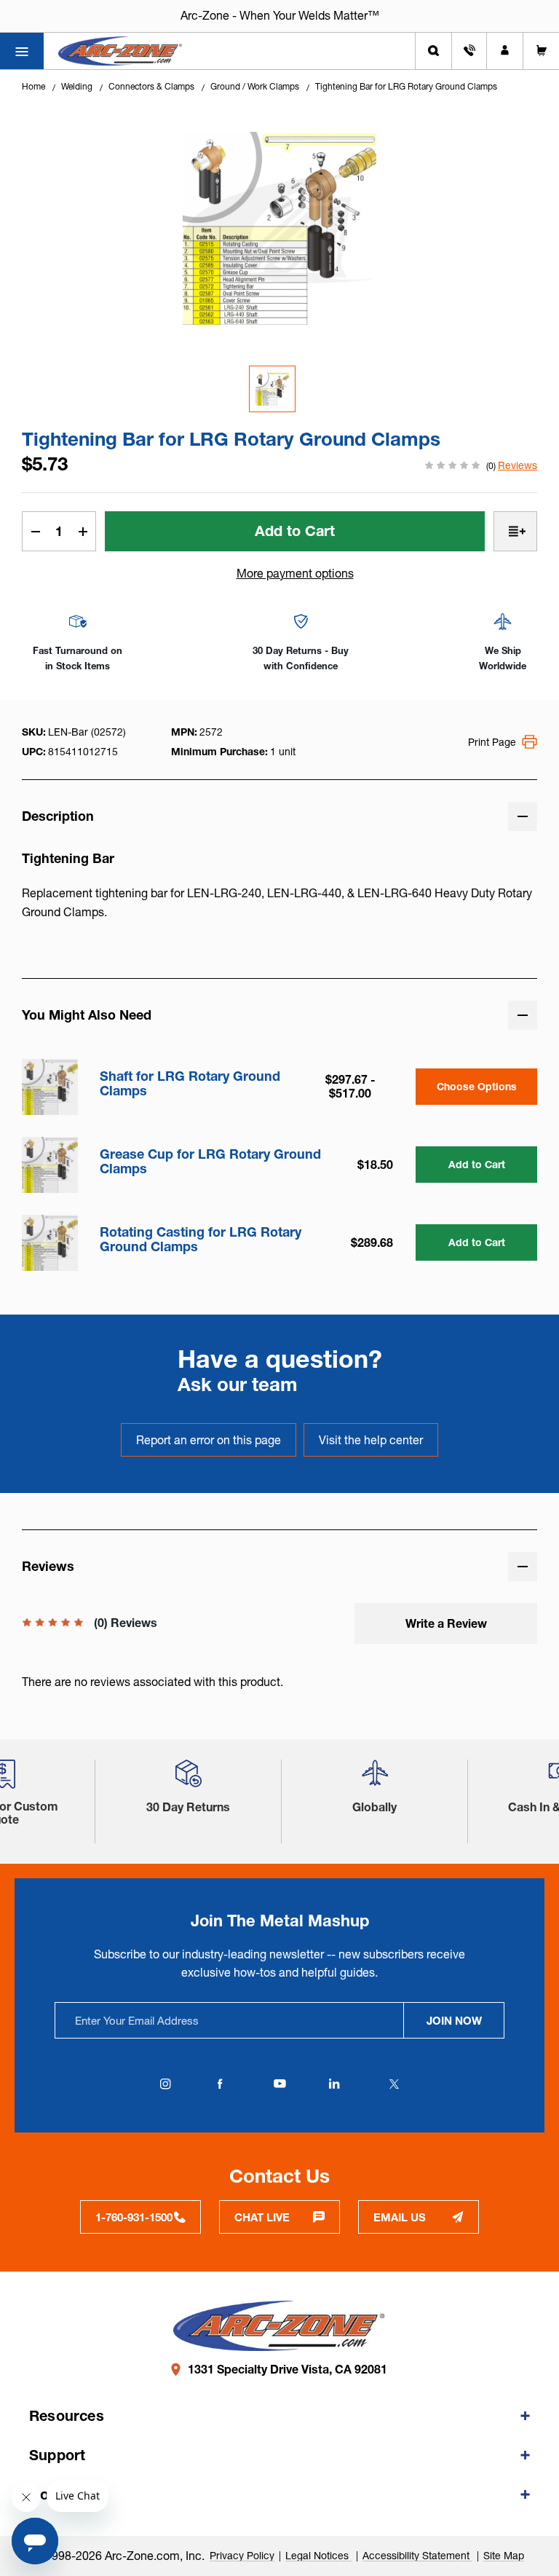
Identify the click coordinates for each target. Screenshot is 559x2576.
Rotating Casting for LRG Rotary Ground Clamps (201, 1240)
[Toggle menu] (22, 51)
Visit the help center (371, 1440)
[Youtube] (279, 2084)
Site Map (504, 2556)
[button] (189, 1779)
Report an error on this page (209, 1440)
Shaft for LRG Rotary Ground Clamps (190, 1084)
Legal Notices (318, 2556)
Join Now (454, 2021)
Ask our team (238, 1384)
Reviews (518, 465)
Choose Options (477, 1087)
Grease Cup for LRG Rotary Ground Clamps (210, 1162)
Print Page (492, 742)
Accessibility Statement (417, 2556)
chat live (262, 2217)
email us (400, 2217)
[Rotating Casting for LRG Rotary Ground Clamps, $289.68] (50, 1243)
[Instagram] (165, 2084)
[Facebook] (220, 2084)
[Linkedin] (334, 2084)
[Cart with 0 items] (541, 51)
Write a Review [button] (446, 1623)
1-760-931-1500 (134, 2217)
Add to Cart (477, 1165)
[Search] (433, 51)
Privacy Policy (242, 2556)
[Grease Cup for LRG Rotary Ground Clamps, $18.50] (50, 1165)
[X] (394, 2084)
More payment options (295, 573)
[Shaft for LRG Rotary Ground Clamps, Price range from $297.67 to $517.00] (50, 1087)
